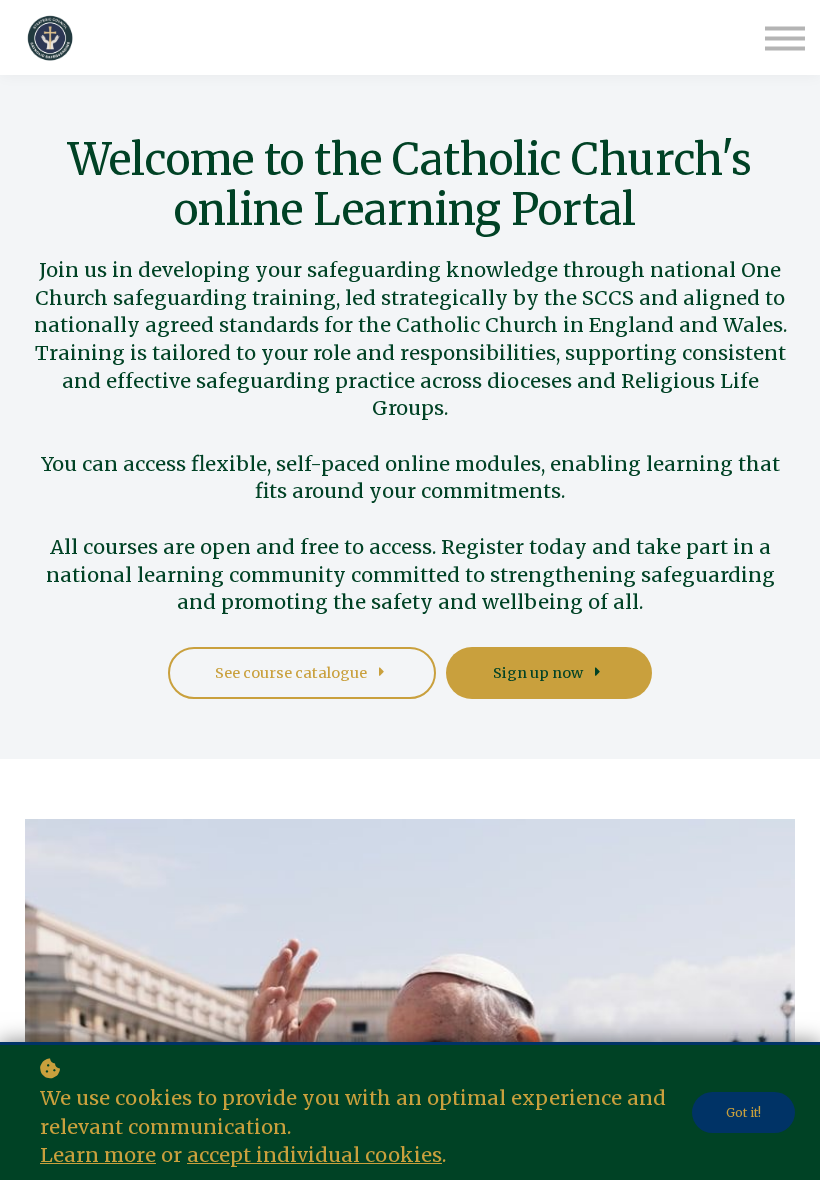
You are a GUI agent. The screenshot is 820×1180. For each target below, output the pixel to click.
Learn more (98, 1155)
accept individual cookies (314, 1155)
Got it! (743, 1112)
